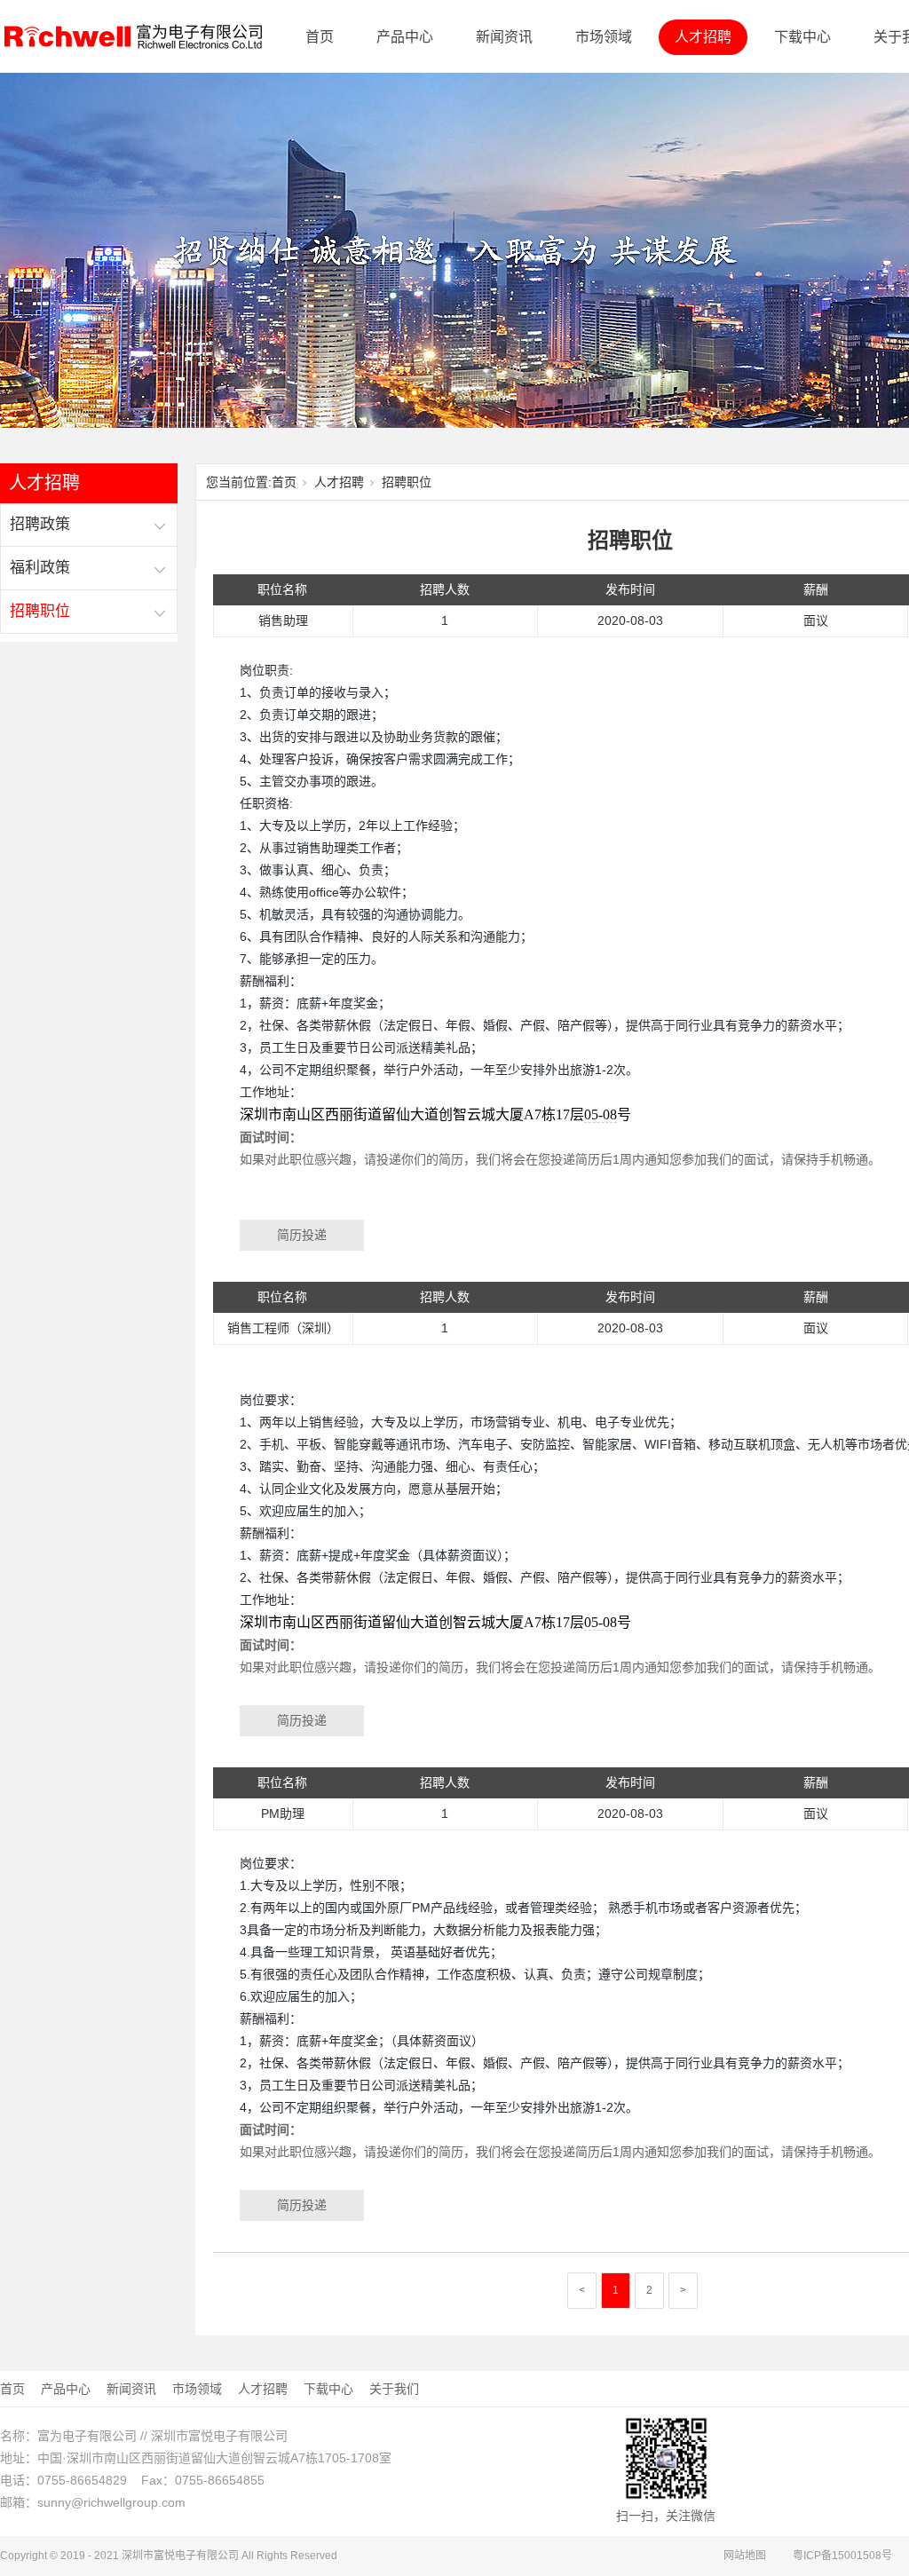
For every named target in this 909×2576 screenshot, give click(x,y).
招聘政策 (40, 524)
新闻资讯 (504, 37)
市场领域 (604, 37)
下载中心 (802, 37)
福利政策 (40, 568)
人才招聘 (703, 37)
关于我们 (394, 2389)
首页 (320, 37)
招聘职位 (40, 611)
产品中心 (405, 37)
